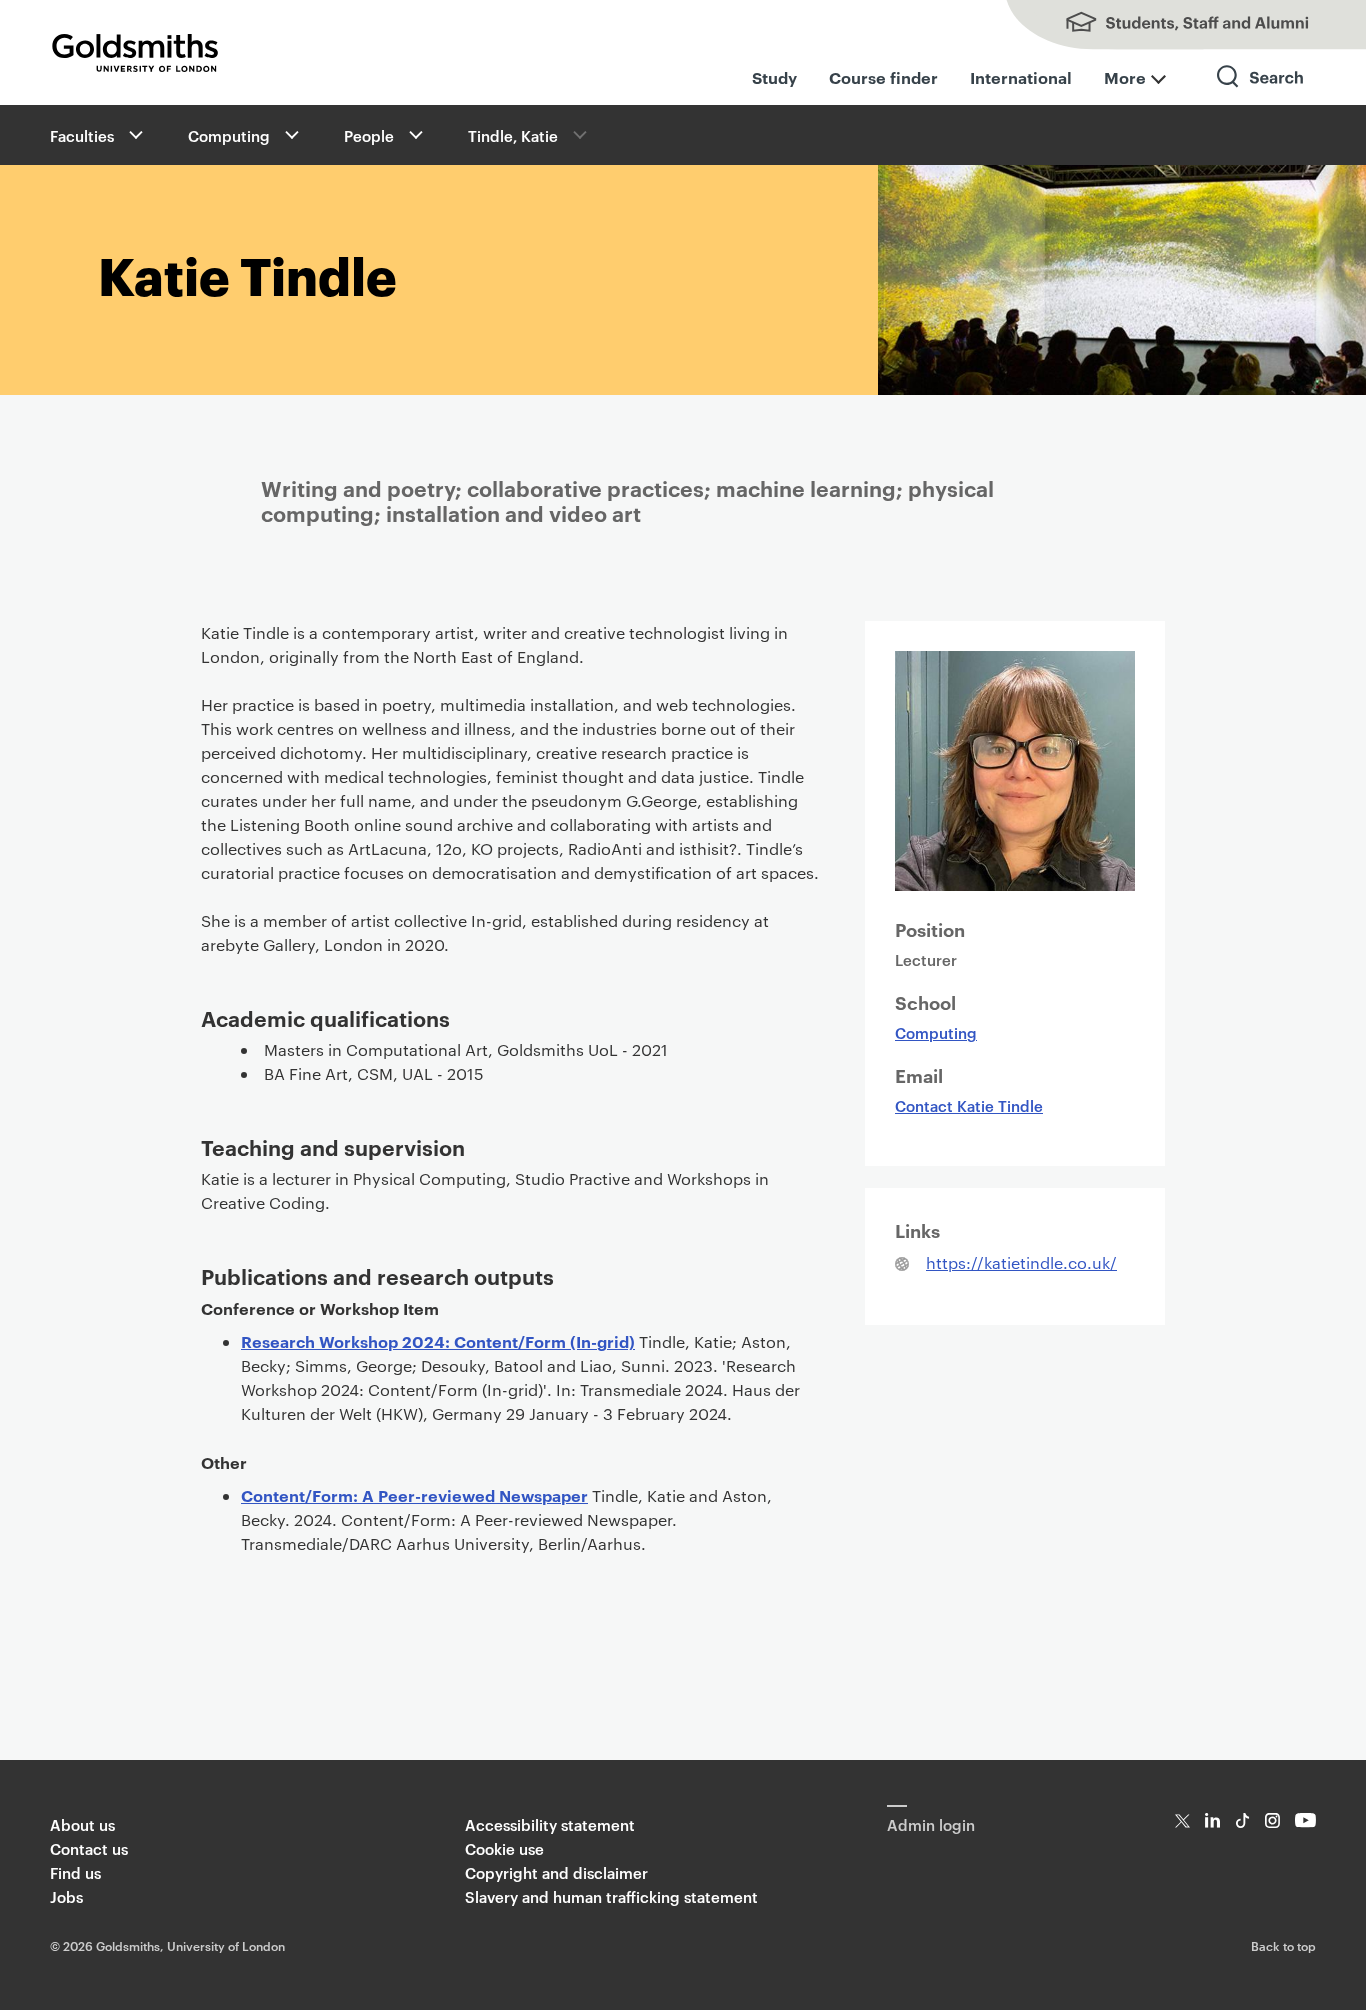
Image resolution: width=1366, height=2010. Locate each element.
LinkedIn (1212, 1820)
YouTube (1305, 1820)
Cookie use (504, 1848)
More (1125, 77)
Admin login (931, 1824)
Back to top (1283, 1945)
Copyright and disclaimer (556, 1872)
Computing (229, 135)
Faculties (82, 135)
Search (1261, 94)
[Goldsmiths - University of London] (135, 53)
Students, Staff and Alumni (1166, 25)
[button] (134, 135)
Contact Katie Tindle (969, 1105)
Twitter (1182, 1820)
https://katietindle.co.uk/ (1021, 1262)
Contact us (89, 1848)
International (1021, 77)
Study (774, 77)
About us (82, 1824)
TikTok (1242, 1820)
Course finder (883, 77)
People (369, 135)
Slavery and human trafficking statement (611, 1896)
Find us (75, 1872)
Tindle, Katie (513, 135)
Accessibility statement (550, 1824)
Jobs (66, 1896)
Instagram (1272, 1820)
